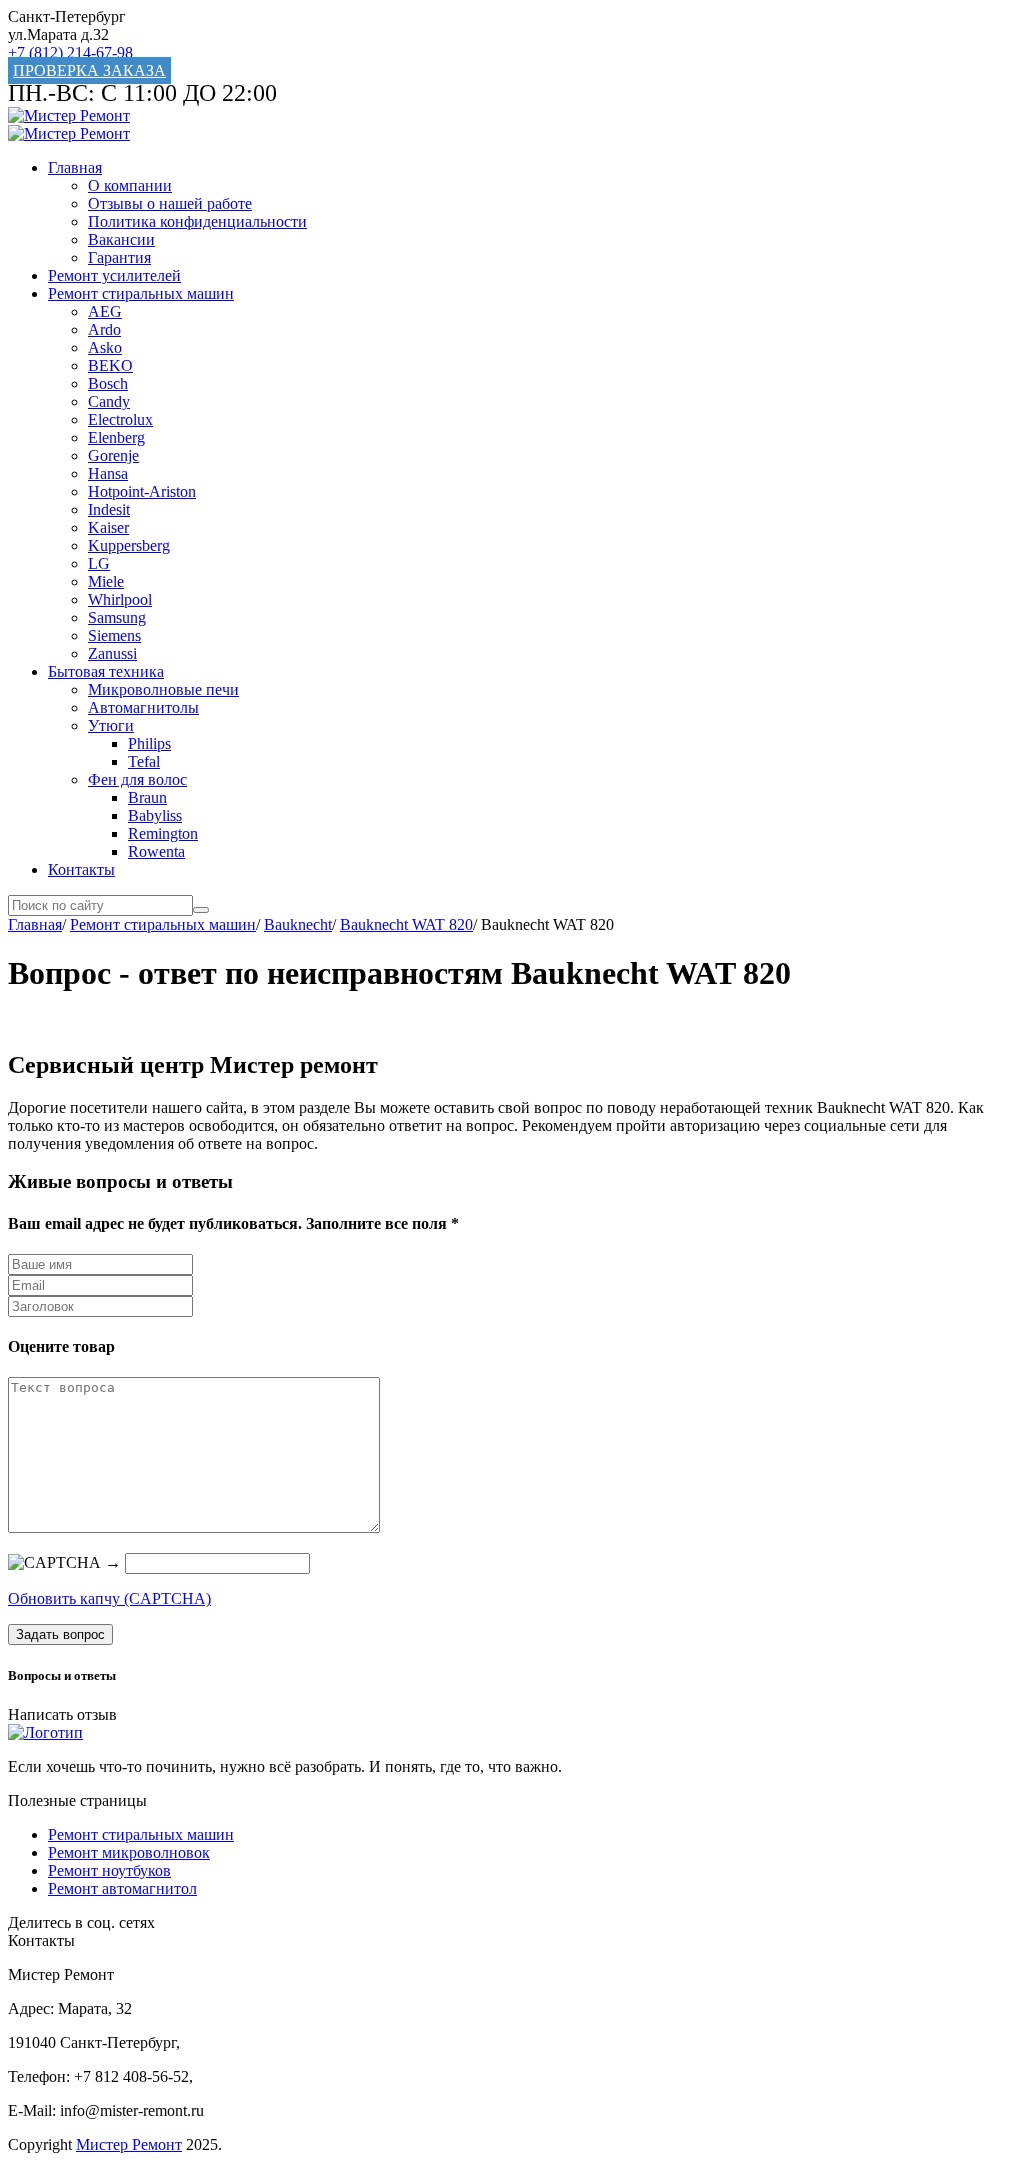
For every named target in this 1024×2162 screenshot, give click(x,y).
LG (99, 563)
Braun (147, 797)
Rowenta (156, 851)
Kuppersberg (129, 545)
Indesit (109, 509)
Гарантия (119, 257)
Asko (105, 347)
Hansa (108, 473)
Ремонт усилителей (114, 275)
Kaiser (108, 527)
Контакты (81, 869)
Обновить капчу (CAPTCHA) (109, 1598)
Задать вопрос (60, 1634)
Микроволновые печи (163, 689)
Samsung (117, 617)
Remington (163, 833)
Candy (109, 401)
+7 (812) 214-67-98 (70, 52)
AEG (105, 311)
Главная (75, 167)
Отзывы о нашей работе (170, 203)
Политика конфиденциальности (197, 221)
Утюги (111, 725)
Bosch (108, 383)
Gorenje (113, 455)
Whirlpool (120, 599)
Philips (149, 743)
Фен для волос (137, 779)
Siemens (114, 635)
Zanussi (112, 653)
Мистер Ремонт (129, 2144)
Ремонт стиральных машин (141, 293)
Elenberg (116, 437)
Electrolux (120, 419)
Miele (106, 581)
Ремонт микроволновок (129, 1852)
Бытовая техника (106, 671)
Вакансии (121, 239)
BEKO (110, 365)
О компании (130, 185)
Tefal (144, 761)
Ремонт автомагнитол (122, 1888)
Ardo (104, 329)
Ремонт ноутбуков (109, 1870)
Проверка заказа (89, 70)
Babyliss (155, 815)
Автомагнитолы (143, 707)
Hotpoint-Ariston (142, 491)
